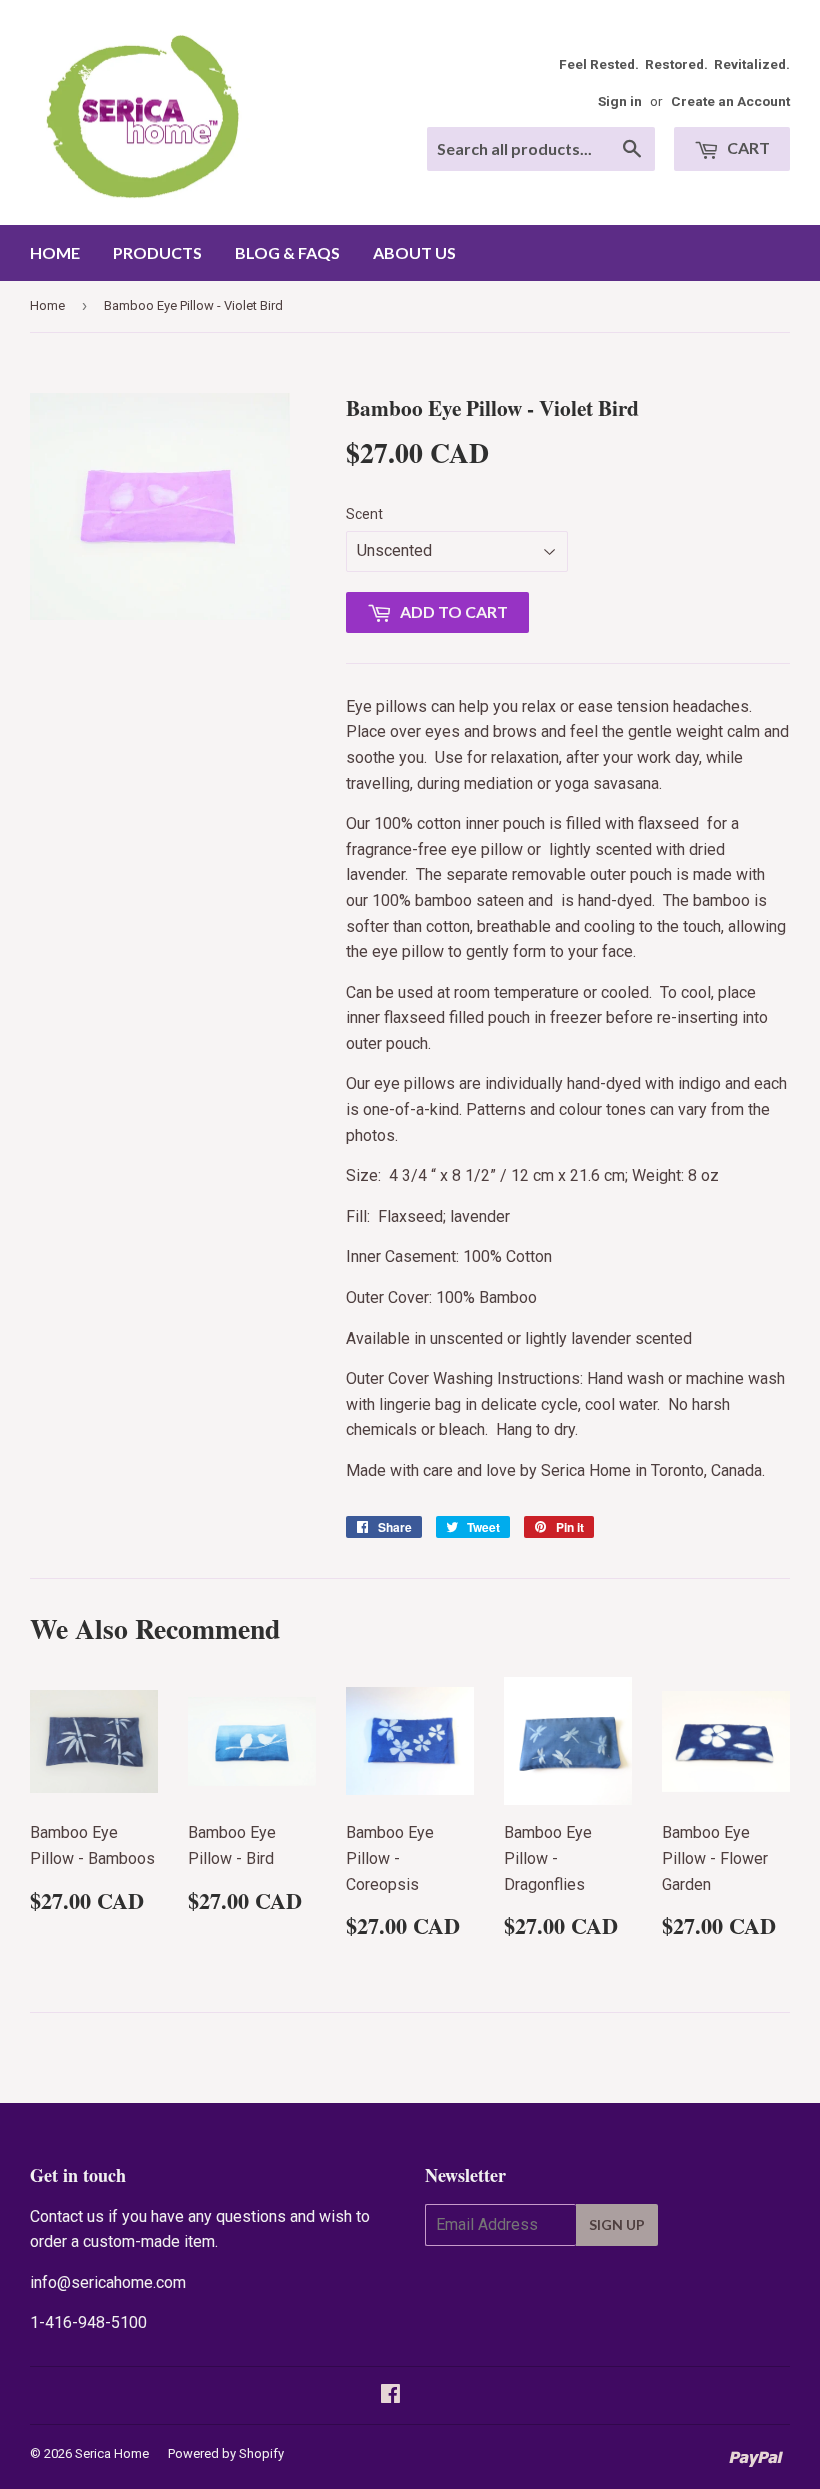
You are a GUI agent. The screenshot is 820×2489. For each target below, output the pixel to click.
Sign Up (617, 2224)
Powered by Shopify (226, 2453)
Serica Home (112, 2453)
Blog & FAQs (287, 252)
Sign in (620, 101)
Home (55, 252)
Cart (747, 147)
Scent (364, 514)
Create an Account (730, 101)
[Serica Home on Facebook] (390, 2395)
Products (157, 252)
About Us (414, 252)
